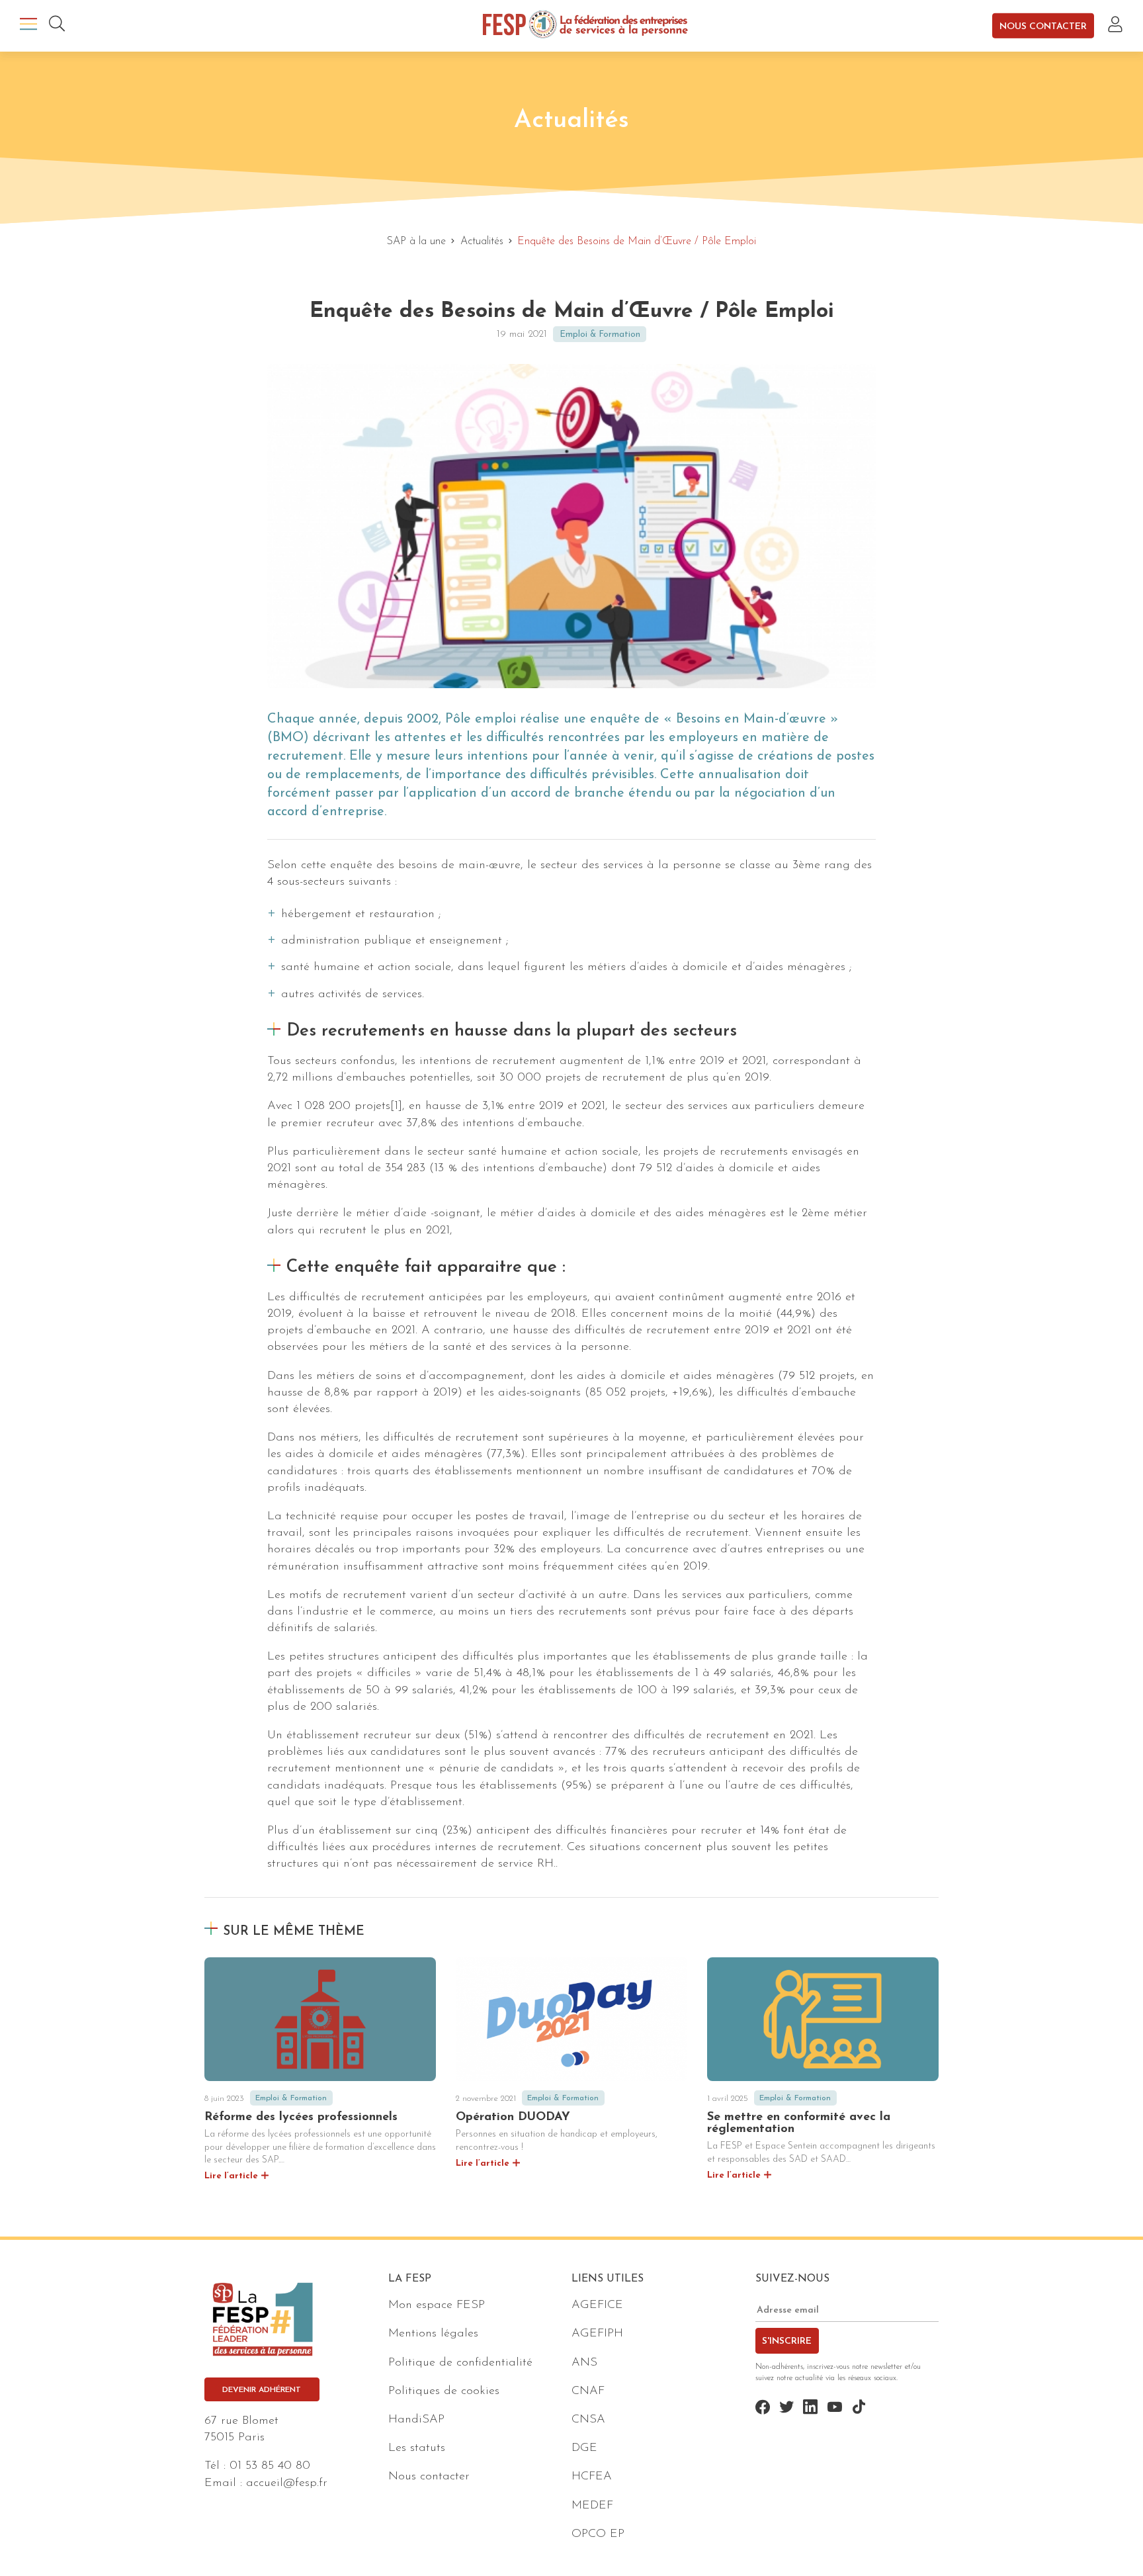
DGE (584, 2448)
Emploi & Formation (600, 334)
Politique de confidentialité (460, 2363)
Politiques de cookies (444, 2391)
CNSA (588, 2420)
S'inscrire (787, 2341)
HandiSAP (416, 2420)
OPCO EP (598, 2534)
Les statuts (417, 2448)
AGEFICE (597, 2305)
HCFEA (592, 2477)
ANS (584, 2363)
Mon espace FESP (437, 2305)
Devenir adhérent (262, 2390)
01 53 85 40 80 (270, 2466)
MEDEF (592, 2506)
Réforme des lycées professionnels (301, 2117)
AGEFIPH (597, 2334)
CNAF (588, 2391)
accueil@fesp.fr (287, 2483)
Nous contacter (1043, 26)
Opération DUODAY (513, 2117)
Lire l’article (231, 2176)
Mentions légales (433, 2334)
